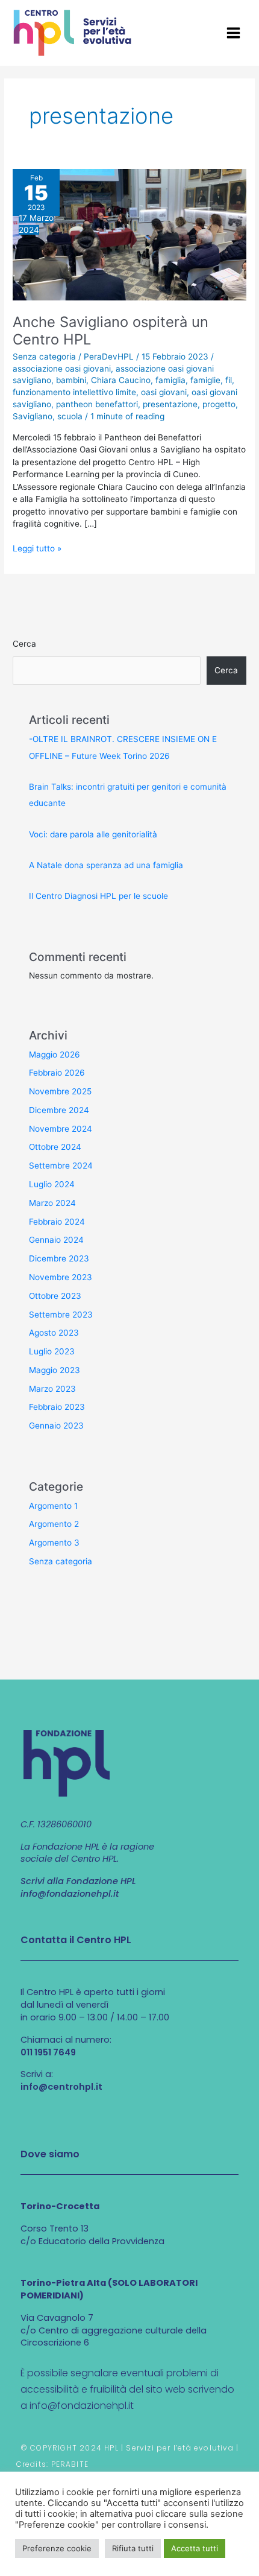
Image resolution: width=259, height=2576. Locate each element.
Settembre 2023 (61, 1315)
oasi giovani (164, 392)
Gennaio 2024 (56, 1240)
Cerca (24, 644)
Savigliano (33, 416)
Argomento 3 (54, 1543)
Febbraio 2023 (57, 1407)
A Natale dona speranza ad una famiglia (106, 865)
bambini (71, 380)
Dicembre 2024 (59, 1110)
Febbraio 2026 (57, 1073)
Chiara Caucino (121, 380)
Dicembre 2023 (59, 1258)
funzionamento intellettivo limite (74, 392)
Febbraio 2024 (57, 1222)
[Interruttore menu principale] (234, 33)
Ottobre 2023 (55, 1296)
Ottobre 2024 (55, 1147)
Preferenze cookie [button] (57, 2548)
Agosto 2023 (54, 1333)
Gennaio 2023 (56, 1426)
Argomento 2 (54, 1524)
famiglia (170, 380)
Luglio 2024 (52, 1184)
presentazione (170, 404)
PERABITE (70, 2464)
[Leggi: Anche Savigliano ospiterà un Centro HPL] (129, 234)
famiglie (205, 380)
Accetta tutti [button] (195, 2548)
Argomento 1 (53, 1506)
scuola (70, 416)
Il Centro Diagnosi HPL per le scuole (98, 896)
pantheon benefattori (97, 404)
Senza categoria (44, 357)
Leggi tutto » (37, 548)
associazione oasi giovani (62, 369)
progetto (219, 404)
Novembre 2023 (61, 1277)
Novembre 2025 (60, 1091)
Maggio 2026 (55, 1055)
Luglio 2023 (52, 1351)
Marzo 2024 (52, 1203)
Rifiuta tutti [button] (133, 2548)
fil (229, 380)
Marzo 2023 (52, 1389)
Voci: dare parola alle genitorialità (93, 834)
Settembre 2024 (61, 1166)
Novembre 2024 (61, 1129)
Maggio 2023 (55, 1370)
